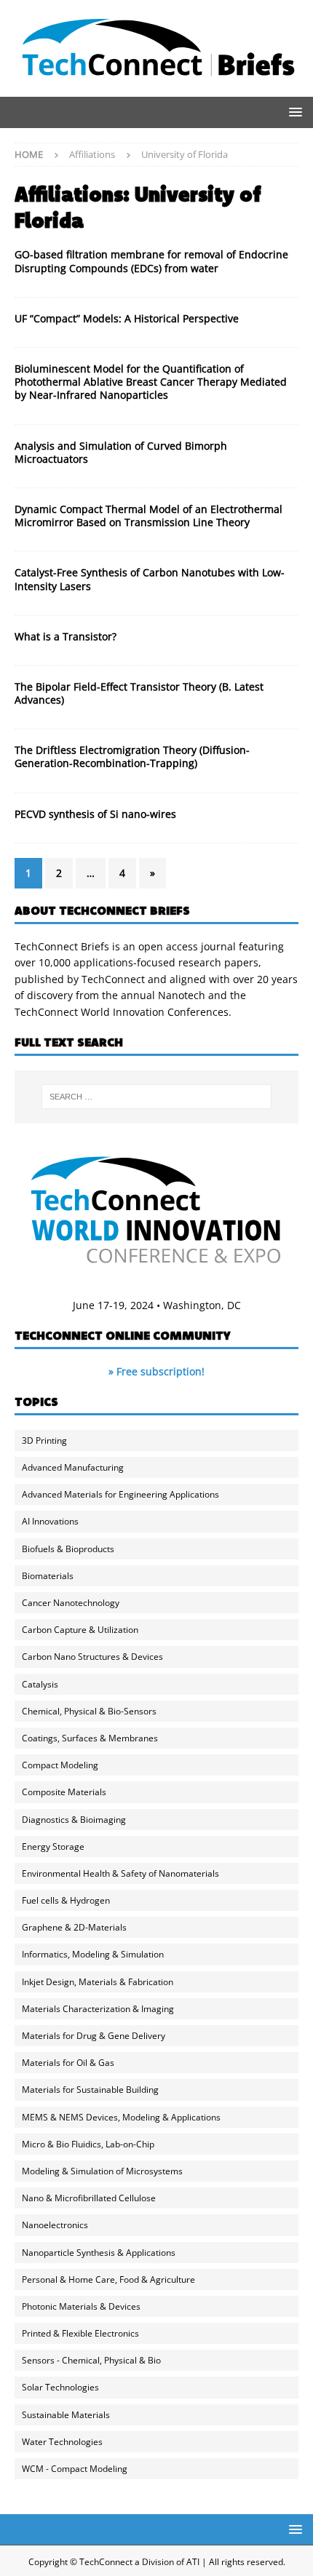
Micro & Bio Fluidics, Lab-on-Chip (88, 2144)
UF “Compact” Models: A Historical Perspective (127, 318)
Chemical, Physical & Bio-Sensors (89, 1711)
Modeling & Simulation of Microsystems (102, 2171)
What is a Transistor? (66, 636)
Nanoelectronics (55, 2225)
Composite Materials (64, 1792)
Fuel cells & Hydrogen (66, 1900)
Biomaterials (48, 1576)
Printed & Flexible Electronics (80, 2333)
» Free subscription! (156, 1371)
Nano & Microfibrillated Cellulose (89, 2198)
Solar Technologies (60, 2387)
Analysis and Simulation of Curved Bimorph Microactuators (121, 452)
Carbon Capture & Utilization (80, 1630)
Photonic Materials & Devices (81, 2306)
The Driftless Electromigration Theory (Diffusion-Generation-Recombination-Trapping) (132, 756)
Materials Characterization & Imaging (98, 2009)
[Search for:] (157, 1097)
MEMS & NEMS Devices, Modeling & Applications (121, 2117)
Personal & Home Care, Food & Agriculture (108, 2279)
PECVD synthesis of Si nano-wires (95, 814)
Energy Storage (53, 1846)
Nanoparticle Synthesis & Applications (99, 2253)
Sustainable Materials (66, 2415)
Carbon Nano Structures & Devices (92, 1657)
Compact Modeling (60, 1765)
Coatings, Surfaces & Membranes (90, 1738)
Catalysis (40, 1684)
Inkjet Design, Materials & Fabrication (98, 1982)
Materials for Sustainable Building (90, 2090)
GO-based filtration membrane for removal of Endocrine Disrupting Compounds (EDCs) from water (151, 261)
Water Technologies (62, 2442)
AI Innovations (50, 1521)
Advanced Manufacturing (73, 1467)
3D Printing (44, 1440)
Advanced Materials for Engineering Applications (120, 1494)
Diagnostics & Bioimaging (74, 1820)
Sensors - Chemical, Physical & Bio (91, 2360)
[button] (293, 112)
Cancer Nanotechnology (71, 1603)
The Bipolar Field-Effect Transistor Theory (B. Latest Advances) (139, 693)
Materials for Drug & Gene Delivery (94, 2036)
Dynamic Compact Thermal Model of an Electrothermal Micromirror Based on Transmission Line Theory (148, 516)
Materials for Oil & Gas (68, 2063)
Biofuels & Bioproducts (68, 1549)
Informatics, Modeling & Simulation (93, 1954)
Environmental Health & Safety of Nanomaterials (120, 1873)
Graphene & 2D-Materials (74, 1927)
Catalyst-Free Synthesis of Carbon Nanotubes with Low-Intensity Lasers (150, 579)
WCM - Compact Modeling (75, 2469)
